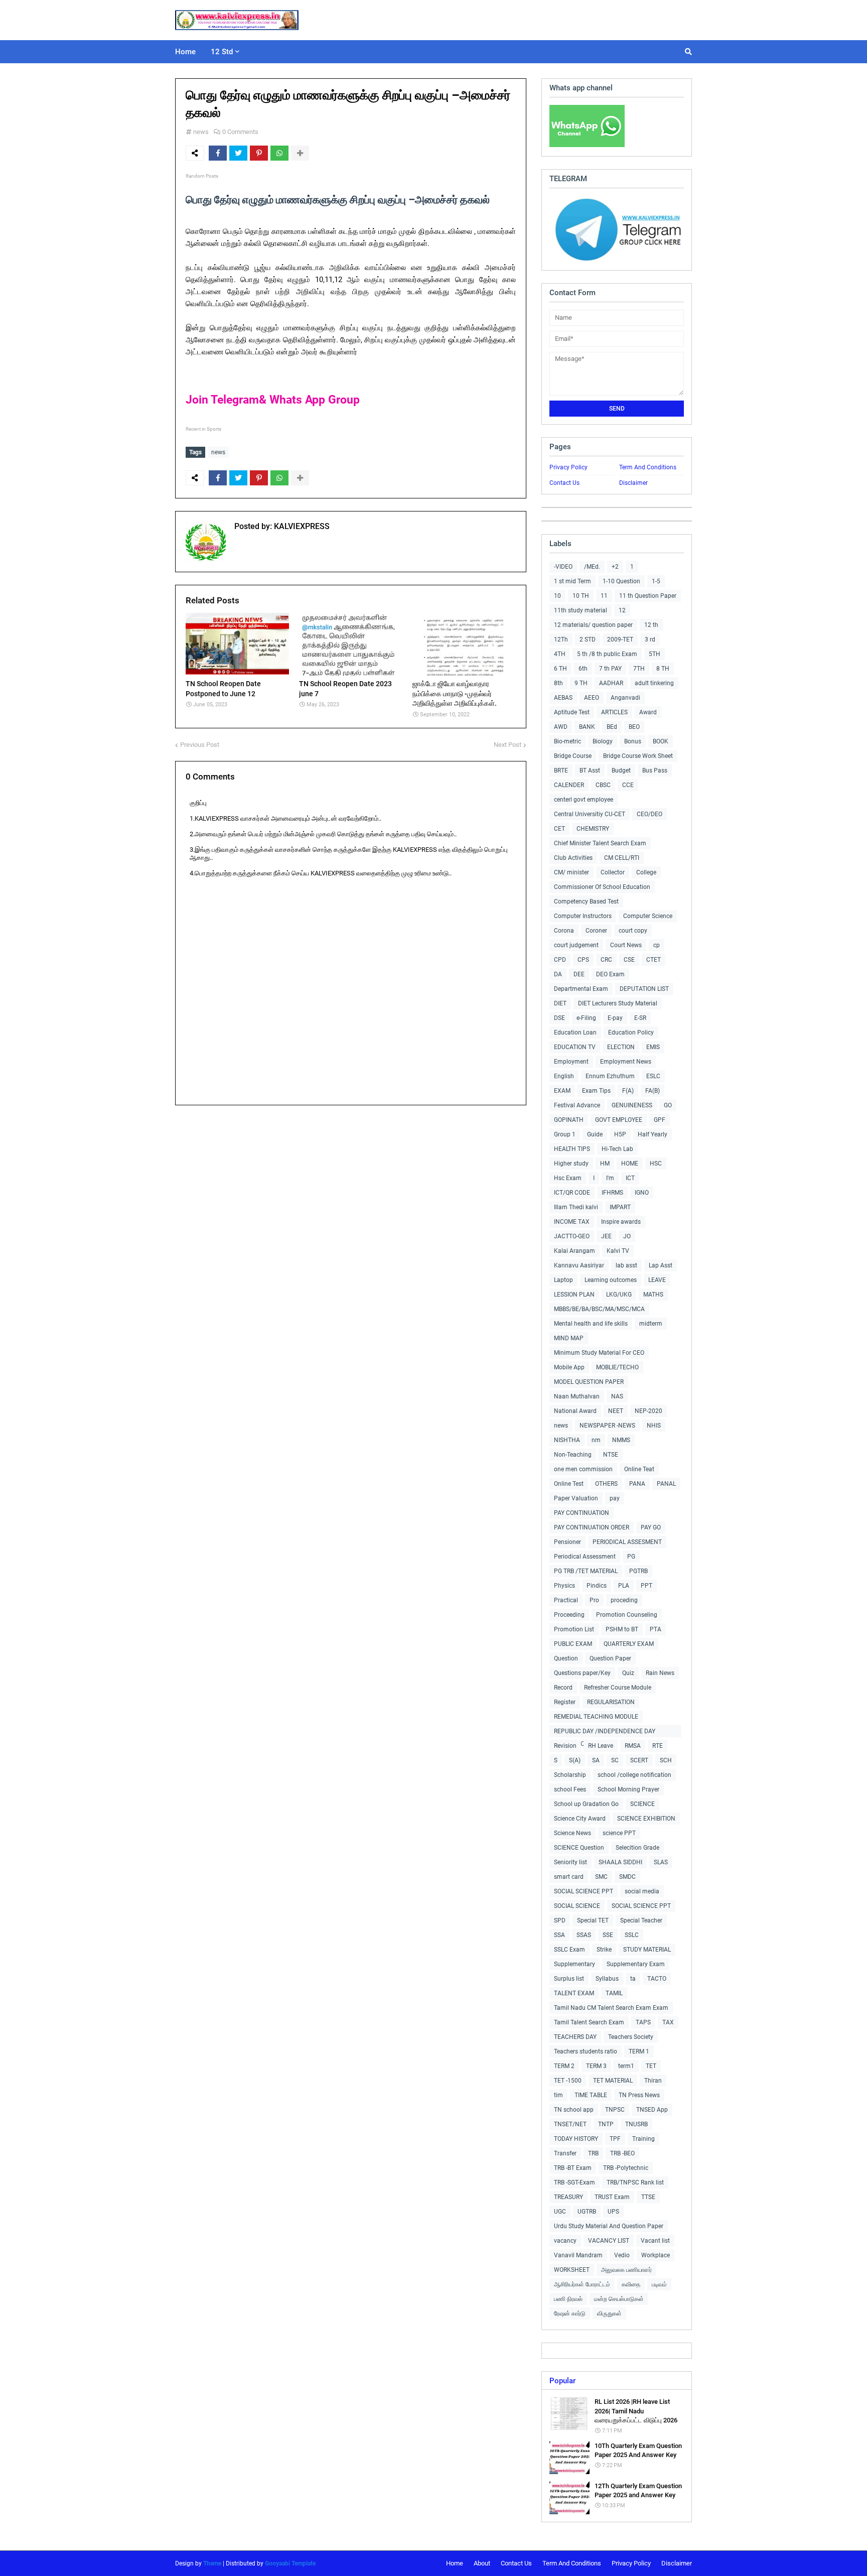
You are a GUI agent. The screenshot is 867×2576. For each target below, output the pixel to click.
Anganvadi (625, 698)
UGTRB (587, 2212)
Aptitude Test (572, 712)
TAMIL (614, 1993)
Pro (594, 1600)
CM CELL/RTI (622, 858)
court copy (633, 931)
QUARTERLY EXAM (629, 1644)
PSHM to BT (622, 1629)
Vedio (622, 2255)
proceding (624, 1600)
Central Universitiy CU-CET (590, 814)
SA (596, 1760)
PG (631, 1557)
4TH (560, 654)
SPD (560, 1920)
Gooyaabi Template (290, 2563)
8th (558, 683)
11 (604, 596)
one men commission (583, 1469)
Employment (571, 1062)
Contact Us (564, 483)
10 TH (581, 596)
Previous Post (200, 745)
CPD (560, 960)
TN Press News (639, 2095)
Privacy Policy (568, 467)
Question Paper (610, 1658)
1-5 (656, 581)
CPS (583, 960)
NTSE (611, 1455)
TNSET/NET (570, 2124)
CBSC (603, 785)
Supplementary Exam (636, 1964)
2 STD (588, 639)
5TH (655, 654)
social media (642, 1891)
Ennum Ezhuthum (610, 1076)
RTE (658, 1746)
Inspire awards (621, 1222)
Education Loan (575, 1033)
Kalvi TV (618, 1251)
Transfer (565, 2153)
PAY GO (651, 1527)
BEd (612, 727)
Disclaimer (633, 483)
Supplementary (574, 1964)
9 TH (581, 683)
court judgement (576, 945)
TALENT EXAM (574, 1993)
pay (615, 1498)
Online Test (569, 1484)
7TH (639, 669)
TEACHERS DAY (575, 2037)
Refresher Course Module (618, 1688)
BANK (587, 727)
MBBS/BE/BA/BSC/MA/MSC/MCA (599, 1309)
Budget (621, 770)
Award (648, 712)
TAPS (643, 2022)
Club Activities (573, 858)
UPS (613, 2212)
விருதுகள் (609, 2313)
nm (596, 1440)
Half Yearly (653, 1134)
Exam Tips (596, 1091)
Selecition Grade (637, 1848)
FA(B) (653, 1091)
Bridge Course (573, 756)
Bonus (633, 741)
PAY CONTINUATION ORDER (592, 1527)
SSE (608, 1935)
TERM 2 (564, 2066)
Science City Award (580, 1819)
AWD (561, 727)
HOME (630, 1164)
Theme (212, 2563)
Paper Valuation (576, 1498)
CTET (654, 960)
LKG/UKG (619, 1295)
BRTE (561, 770)
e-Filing (586, 1018)
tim (558, 2095)
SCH (666, 1760)
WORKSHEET (572, 2270)
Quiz (628, 1673)
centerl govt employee (584, 800)
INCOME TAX (572, 1222)
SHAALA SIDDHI (620, 1862)
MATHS (653, 1295)
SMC (601, 1877)
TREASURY (568, 2197)
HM (605, 1164)
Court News (626, 945)
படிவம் (659, 2284)
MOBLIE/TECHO (617, 1367)
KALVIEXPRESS (301, 526)
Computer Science (648, 916)
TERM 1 (639, 2051)
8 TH (663, 669)
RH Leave (601, 1746)
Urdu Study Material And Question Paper (609, 2226)
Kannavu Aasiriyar (579, 1265)
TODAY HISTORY (576, 2139)
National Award (575, 1411)
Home (455, 2563)
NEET (616, 1411)
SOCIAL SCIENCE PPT (584, 1891)
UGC (560, 2212)
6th (583, 669)
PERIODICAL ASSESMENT (627, 1542)
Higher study (571, 1164)
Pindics (597, 1586)
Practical (566, 1600)
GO (668, 1105)
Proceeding (569, 1615)
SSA (559, 1935)
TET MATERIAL (613, 2081)
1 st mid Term (572, 581)
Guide (595, 1134)
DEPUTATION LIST (644, 989)
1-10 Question (621, 581)
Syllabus (607, 1979)
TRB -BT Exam (573, 2168)
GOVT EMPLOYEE (619, 1120)
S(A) (575, 1760)
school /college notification (634, 1775)
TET (651, 2066)
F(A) (628, 1091)
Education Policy (631, 1033)
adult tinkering (654, 683)
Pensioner (567, 1542)
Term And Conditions (648, 467)
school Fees (570, 1789)
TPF (615, 2139)
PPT (646, 1586)
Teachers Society (631, 2037)
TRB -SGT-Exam (574, 2182)
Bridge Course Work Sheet (638, 756)
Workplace (656, 2255)
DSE (559, 1018)
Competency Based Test (586, 901)
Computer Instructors (583, 916)
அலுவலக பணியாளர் (626, 2270)
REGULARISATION (611, 1702)
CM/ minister (571, 872)
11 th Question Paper (648, 596)
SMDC (627, 1877)
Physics (564, 1586)
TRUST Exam (612, 2197)
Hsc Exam (568, 1178)
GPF (660, 1120)
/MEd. (592, 567)
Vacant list (655, 2241)
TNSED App (652, 2110)
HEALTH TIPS (572, 1149)
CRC (606, 960)
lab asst (626, 1265)
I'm (610, 1178)
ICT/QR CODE (572, 1193)
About (482, 2563)
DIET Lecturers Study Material (618, 1003)
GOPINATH (569, 1120)
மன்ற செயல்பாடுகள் (619, 2299)
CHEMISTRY (593, 829)
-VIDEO (563, 567)
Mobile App (569, 1367)
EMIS (653, 1047)
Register (565, 1702)
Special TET (593, 1920)
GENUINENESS (632, 1105)
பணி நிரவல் (568, 2299)
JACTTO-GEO (572, 1236)
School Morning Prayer (628, 1789)
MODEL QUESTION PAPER (589, 1382)
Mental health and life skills (591, 1324)
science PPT (619, 1833)
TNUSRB (636, 2124)
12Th (561, 639)
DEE (579, 974)
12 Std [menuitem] (222, 52)
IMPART (620, 1207)
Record (563, 1688)
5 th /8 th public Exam (607, 654)
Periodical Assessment (585, 1557)
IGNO (642, 1193)
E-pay (615, 1018)
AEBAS (563, 698)
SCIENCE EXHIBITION (646, 1819)
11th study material (581, 610)
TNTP (606, 2124)
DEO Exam (610, 974)
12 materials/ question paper (593, 625)
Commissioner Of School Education (602, 887)
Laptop (563, 1280)
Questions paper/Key (582, 1673)
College (646, 872)
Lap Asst (661, 1265)
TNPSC (615, 2110)
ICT (630, 1178)
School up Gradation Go (586, 1804)
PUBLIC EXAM (573, 1644)
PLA (624, 1586)
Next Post (508, 745)
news (201, 132)
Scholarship (570, 1775)
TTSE (648, 2197)
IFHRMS (612, 1193)
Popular (562, 2381)
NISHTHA (567, 1440)
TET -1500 (568, 2081)
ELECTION (621, 1047)
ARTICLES (614, 712)
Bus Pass (655, 770)
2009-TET (620, 639)
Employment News (626, 1062)
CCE (628, 785)
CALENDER (569, 785)
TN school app (574, 2110)
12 (622, 610)
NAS (617, 1396)
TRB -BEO (622, 2153)
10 (557, 596)
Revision (565, 1746)
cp (657, 945)
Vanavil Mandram (578, 2255)
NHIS (654, 1426)
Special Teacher (641, 1920)
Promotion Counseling (627, 1615)
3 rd (650, 639)
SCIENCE (642, 1804)
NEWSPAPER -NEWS (607, 1426)
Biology (603, 741)
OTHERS (606, 1484)
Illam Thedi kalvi (576, 1207)
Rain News (660, 1673)
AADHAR (611, 683)
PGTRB (638, 1571)
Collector (613, 872)
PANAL (666, 1484)
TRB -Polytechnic (626, 2168)
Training (643, 2139)
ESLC (653, 1076)
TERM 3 (596, 2066)
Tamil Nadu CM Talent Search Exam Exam (611, 2008)
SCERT (639, 1760)
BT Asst (590, 770)
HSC (656, 1164)
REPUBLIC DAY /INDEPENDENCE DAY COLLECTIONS (605, 1732)
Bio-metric (567, 741)
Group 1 (565, 1134)
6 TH (560, 669)
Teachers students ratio (586, 2051)
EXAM (562, 1091)
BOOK (661, 741)
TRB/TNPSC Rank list (635, 2182)
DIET (560, 1003)
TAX (668, 2022)
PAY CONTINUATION (582, 1513)
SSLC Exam (569, 1950)
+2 (615, 567)
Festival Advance (577, 1105)
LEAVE (657, 1280)
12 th (651, 625)
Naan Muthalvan (577, 1396)
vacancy (565, 2241)
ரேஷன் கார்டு (570, 2313)
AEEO (592, 698)
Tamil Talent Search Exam (589, 2022)
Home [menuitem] (185, 52)
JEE (606, 1236)
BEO (634, 727)
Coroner (596, 931)
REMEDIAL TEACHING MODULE (596, 1717)
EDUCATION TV (575, 1047)
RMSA (633, 1746)
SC (615, 1760)
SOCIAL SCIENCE (577, 1906)
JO (627, 1236)
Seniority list (570, 1862)
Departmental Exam (581, 989)
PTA (656, 1629)
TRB (593, 2153)
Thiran (653, 2081)
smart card (569, 1877)
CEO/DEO (649, 814)
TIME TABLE (591, 2095)
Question (566, 1658)
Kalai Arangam (574, 1251)
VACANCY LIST (609, 2241)
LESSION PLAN (574, 1295)
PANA (637, 1484)
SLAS (661, 1862)
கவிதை (631, 2284)
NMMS (621, 1440)
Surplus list (569, 1979)
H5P (620, 1134)
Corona (564, 931)
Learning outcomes (611, 1280)
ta (633, 1979)
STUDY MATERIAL (647, 1950)
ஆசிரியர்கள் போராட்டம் (582, 2284)
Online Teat (639, 1469)
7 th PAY (610, 669)
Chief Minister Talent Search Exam (600, 843)
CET (559, 829)
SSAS (584, 1935)
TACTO (657, 1979)
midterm (651, 1324)
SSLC (632, 1935)
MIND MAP (569, 1338)
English (564, 1076)
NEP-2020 (648, 1411)
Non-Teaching (573, 1455)
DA (558, 974)
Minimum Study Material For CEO (599, 1353)
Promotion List (574, 1629)
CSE (629, 960)
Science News (572, 1833)
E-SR (640, 1018)
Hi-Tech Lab (617, 1149)
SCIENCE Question (579, 1848)
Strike (604, 1950)
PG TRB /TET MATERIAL (586, 1571)
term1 (626, 2066)
